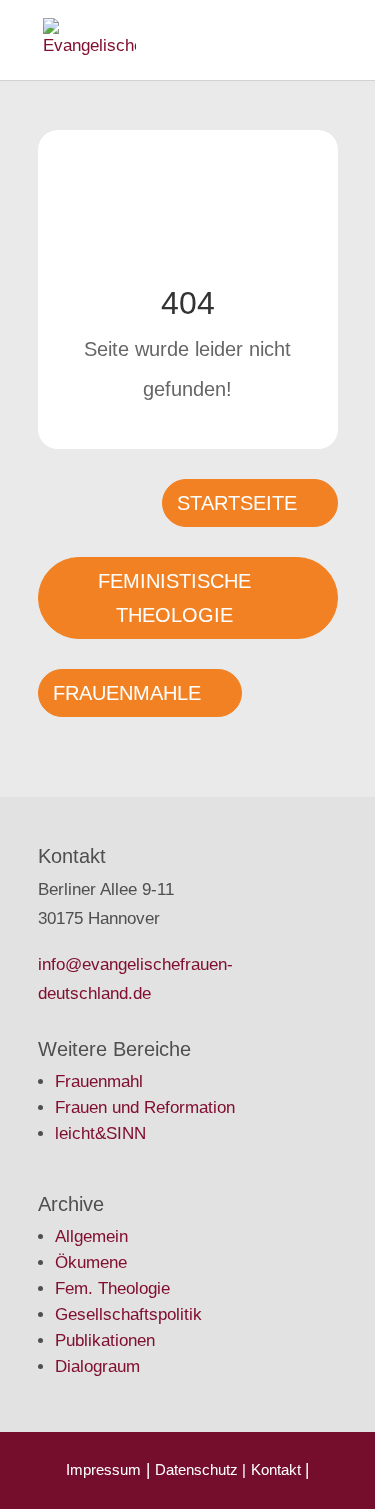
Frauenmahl (99, 1081)
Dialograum (97, 1366)
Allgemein (91, 1236)
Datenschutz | (200, 1469)
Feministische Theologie (174, 598)
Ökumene (91, 1262)
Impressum (103, 1469)
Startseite (237, 503)
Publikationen (105, 1340)
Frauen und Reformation (145, 1107)
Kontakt (278, 1469)
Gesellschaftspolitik (128, 1314)
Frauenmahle (127, 693)
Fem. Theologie (112, 1288)
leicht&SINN (100, 1133)
